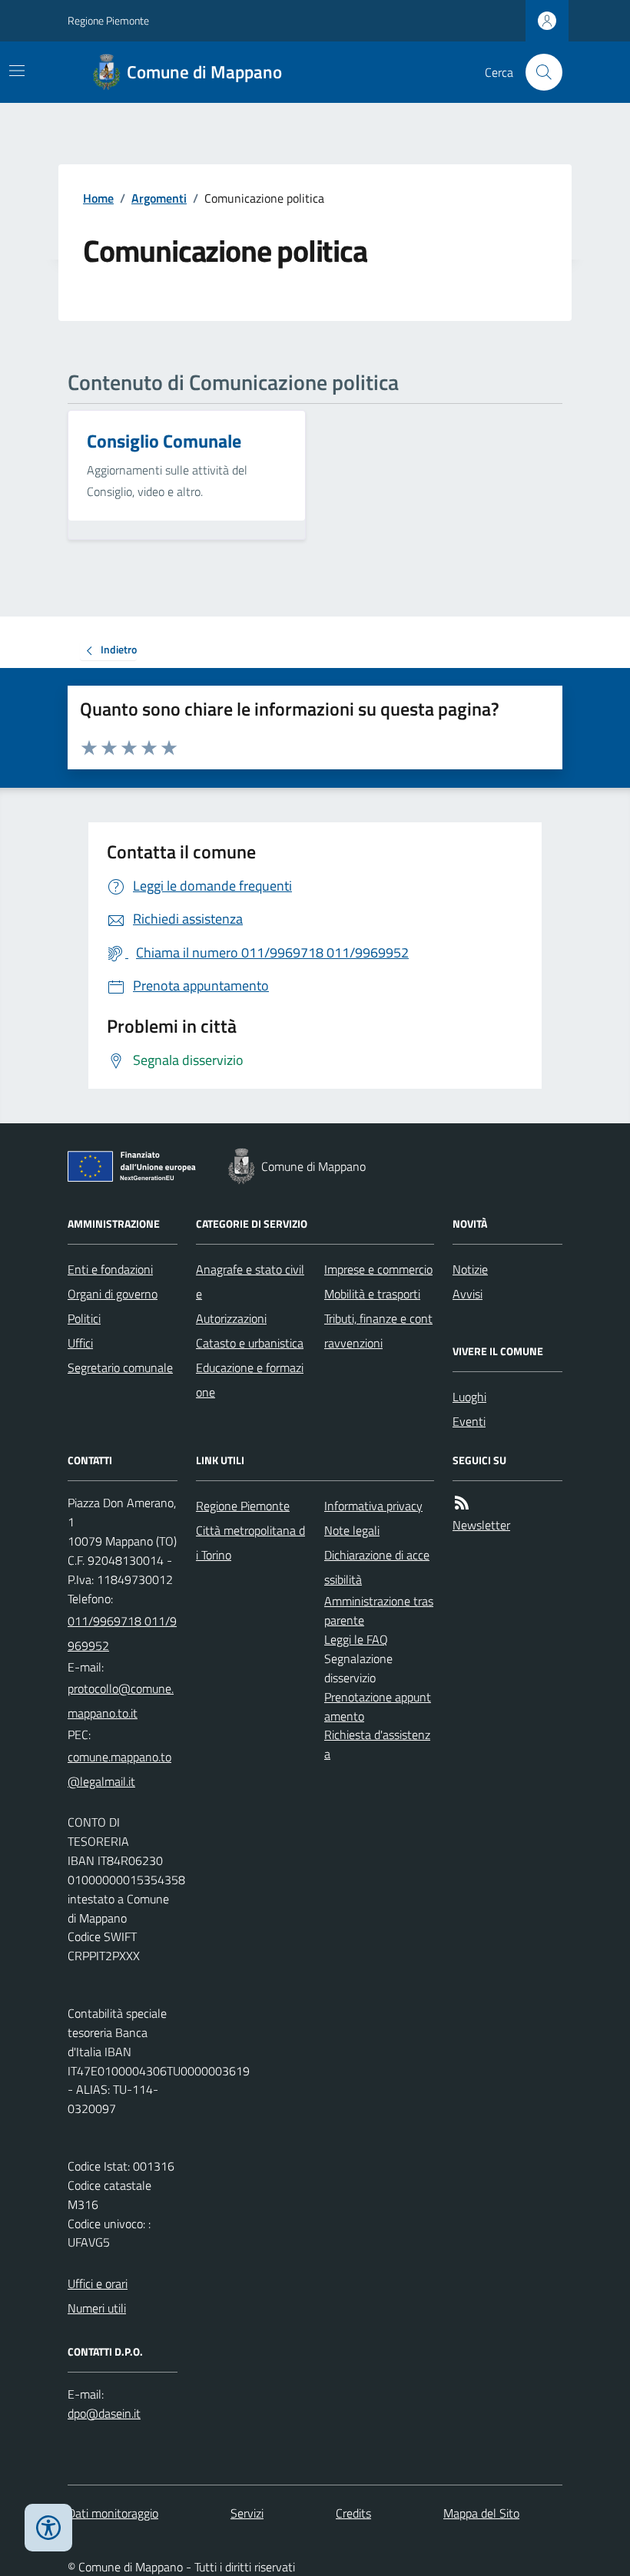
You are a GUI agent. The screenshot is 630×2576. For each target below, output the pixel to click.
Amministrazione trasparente (379, 1610)
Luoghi (469, 1397)
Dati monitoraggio (113, 2513)
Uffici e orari (98, 2283)
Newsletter (481, 1525)
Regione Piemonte (108, 20)
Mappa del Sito (481, 2513)
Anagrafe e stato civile (250, 1281)
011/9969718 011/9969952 (122, 1633)
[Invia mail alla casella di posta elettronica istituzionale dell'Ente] (123, 1701)
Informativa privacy (373, 1506)
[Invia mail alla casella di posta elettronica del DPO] (104, 2414)
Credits (353, 2513)
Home (98, 198)
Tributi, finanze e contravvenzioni (378, 1331)
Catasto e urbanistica (250, 1343)
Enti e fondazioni (110, 1269)
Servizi (247, 2513)
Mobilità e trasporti (372, 1294)
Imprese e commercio (378, 1269)
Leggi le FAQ (356, 1639)
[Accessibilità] (48, 2528)
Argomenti (159, 198)
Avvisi (468, 1294)
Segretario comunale (120, 1367)
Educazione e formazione (250, 1380)
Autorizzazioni (231, 1318)
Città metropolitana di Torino (250, 1543)
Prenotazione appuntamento (378, 1706)
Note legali (352, 1530)
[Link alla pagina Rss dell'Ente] (462, 1503)
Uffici (80, 1343)
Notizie (470, 1269)
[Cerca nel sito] (538, 72)
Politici (84, 1318)
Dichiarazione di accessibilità (377, 1567)
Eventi (469, 1421)
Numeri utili (97, 2308)
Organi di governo (113, 1294)
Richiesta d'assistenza (377, 1744)
